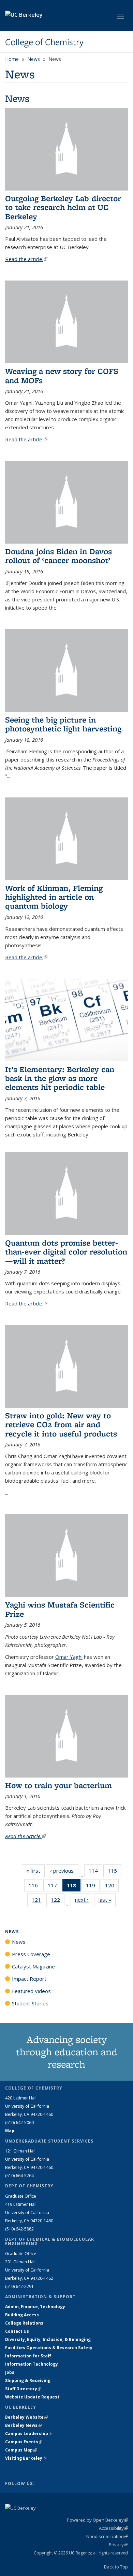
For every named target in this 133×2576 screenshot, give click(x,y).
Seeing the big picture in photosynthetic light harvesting (63, 724)
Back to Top (116, 2567)
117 (55, 1887)
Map (10, 2131)
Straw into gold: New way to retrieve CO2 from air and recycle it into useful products (61, 1424)
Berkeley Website (26, 2417)
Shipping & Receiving (28, 2380)
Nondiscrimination (107, 2536)
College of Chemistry (44, 42)
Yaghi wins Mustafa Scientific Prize (60, 1609)
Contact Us (17, 2331)
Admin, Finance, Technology (35, 2307)
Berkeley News (23, 2425)
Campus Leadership (29, 2434)
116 (35, 1887)
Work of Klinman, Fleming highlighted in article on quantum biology (54, 897)
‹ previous (64, 1871)
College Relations (24, 2323)
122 (58, 1901)
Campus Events (24, 2442)
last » (107, 1900)
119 (93, 1887)
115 (115, 1872)
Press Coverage (31, 1954)
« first (35, 1871)
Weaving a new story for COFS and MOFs (62, 375)
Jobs (10, 2372)
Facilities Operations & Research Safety (49, 2348)
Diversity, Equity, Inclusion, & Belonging (48, 2339)
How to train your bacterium (58, 1785)
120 (112, 1887)
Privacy (118, 2545)
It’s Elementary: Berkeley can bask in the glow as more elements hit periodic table (60, 1078)
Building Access (22, 2315)
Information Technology (32, 2364)
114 (95, 1872)
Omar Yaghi (69, 1657)
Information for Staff (28, 2356)
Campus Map (21, 2450)
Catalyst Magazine (33, 1966)
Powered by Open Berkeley (97, 2520)
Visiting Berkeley (26, 2458)
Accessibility (113, 2528)
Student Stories (30, 2003)
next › (84, 1900)
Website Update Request (32, 2397)
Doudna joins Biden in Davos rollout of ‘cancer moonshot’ (58, 556)
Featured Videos (31, 1991)
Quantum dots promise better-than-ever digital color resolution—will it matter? (66, 1252)
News (34, 59)
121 (39, 1901)
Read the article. (26, 259)
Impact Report (29, 1979)
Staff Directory (23, 2389)
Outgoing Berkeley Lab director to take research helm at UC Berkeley (63, 207)
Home (12, 59)
